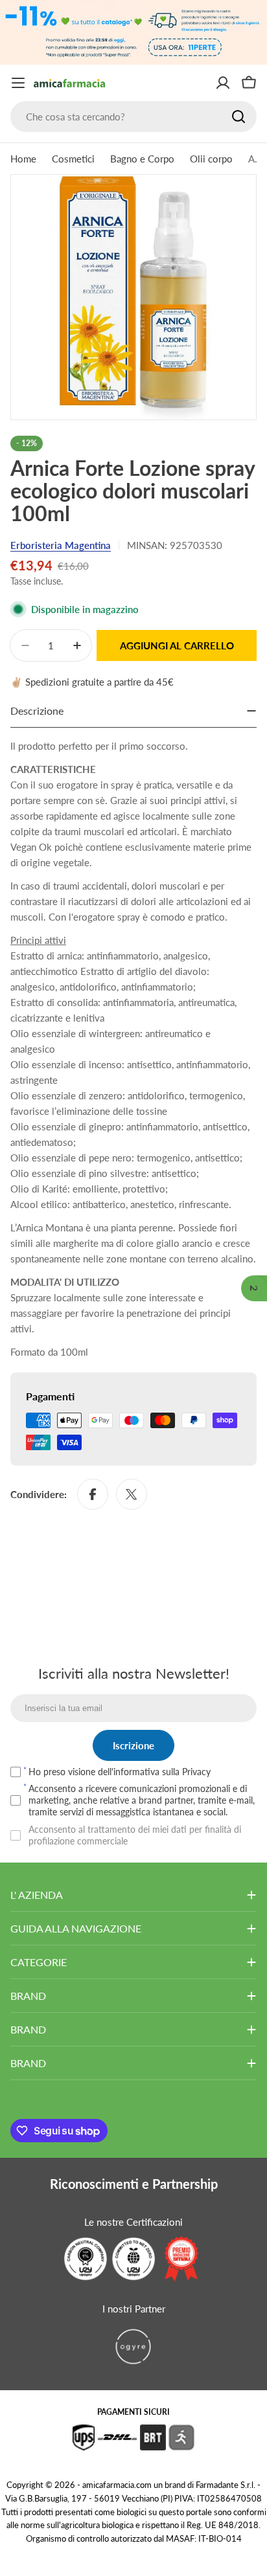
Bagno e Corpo (142, 159)
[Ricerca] (238, 117)
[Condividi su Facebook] (93, 1494)
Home (23, 159)
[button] (254, 1288)
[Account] (223, 83)
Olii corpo (211, 159)
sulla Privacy (186, 1772)
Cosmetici (73, 159)
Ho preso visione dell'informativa (120, 1772)
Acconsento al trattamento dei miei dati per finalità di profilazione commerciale (135, 1835)
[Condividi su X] (132, 1494)
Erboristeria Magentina (61, 545)
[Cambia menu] (18, 83)
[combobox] (133, 117)
